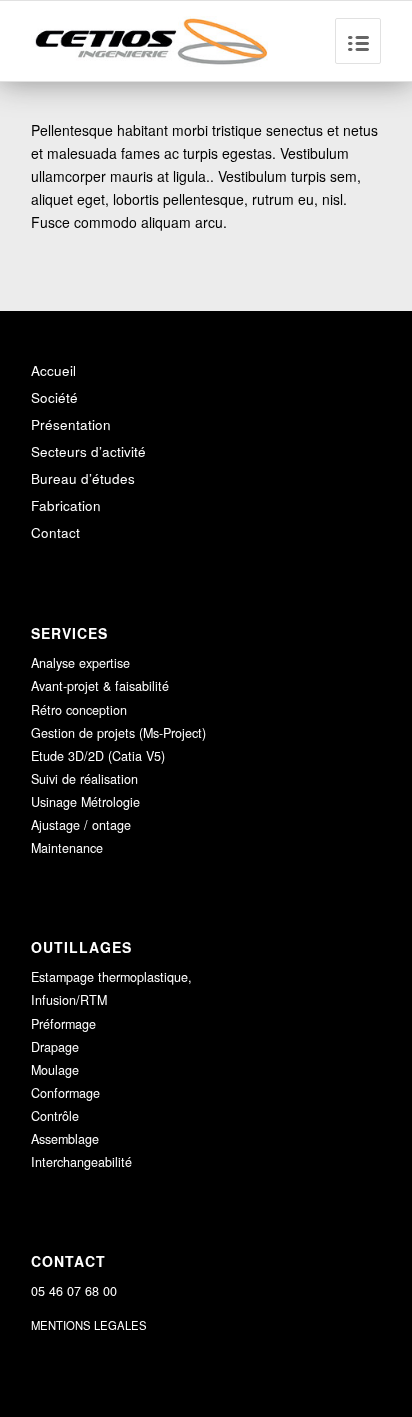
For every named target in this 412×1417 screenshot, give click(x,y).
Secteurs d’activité (88, 451)
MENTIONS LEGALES (89, 1325)
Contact (55, 532)
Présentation (71, 424)
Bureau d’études (83, 478)
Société (54, 397)
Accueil (53, 370)
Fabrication (66, 505)
